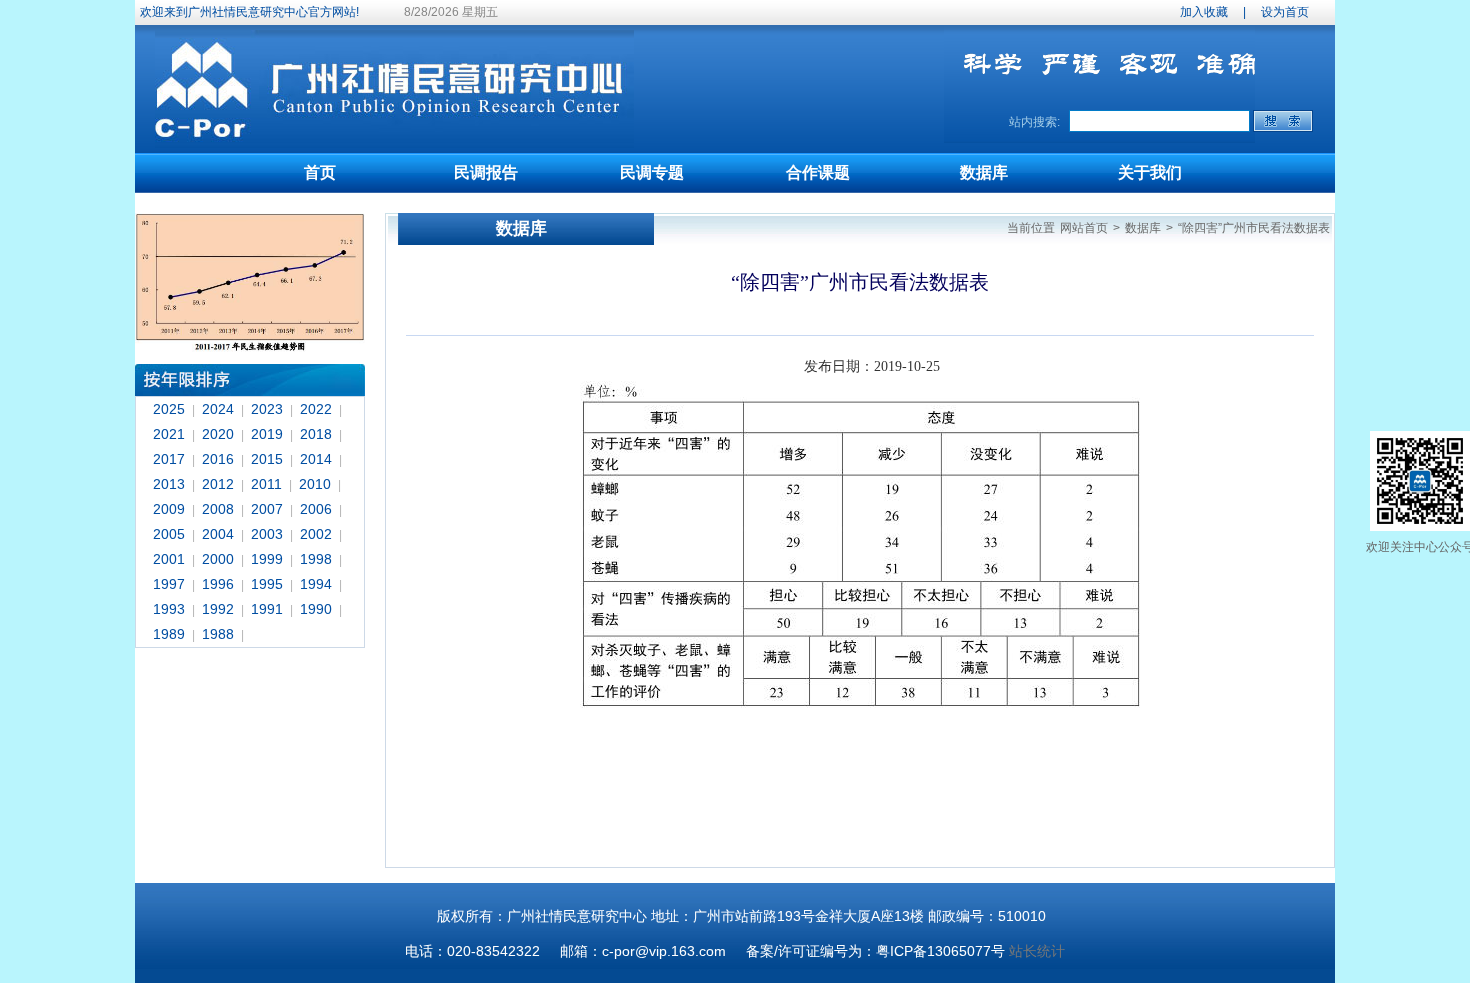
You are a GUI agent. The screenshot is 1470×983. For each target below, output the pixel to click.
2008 (218, 509)
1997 (169, 584)
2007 (267, 509)
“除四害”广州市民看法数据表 (1254, 228)
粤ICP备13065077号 (940, 951)
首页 (320, 172)
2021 (169, 434)
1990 (316, 609)
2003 (267, 534)
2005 (169, 534)
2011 (266, 484)
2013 (169, 484)
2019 (267, 434)
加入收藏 (1204, 12)
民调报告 (486, 172)
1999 (267, 559)
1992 (218, 609)
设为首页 (1285, 12)
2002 (316, 534)
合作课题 (818, 172)
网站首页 (1084, 228)
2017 (169, 459)
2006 (316, 509)
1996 (218, 584)
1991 (267, 609)
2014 (316, 459)
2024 (218, 409)
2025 (169, 409)
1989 (169, 634)
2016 (218, 459)
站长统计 (1037, 951)
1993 (169, 609)
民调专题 (652, 172)
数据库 (984, 172)
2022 (316, 409)
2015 (267, 459)
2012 (218, 484)
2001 (169, 559)
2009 (169, 509)
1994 (316, 584)
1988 (218, 634)
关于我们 (1150, 172)
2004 (218, 534)
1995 (267, 584)
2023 (267, 409)
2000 (218, 559)
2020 (218, 434)
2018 (316, 434)
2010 (315, 484)
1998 (316, 559)
